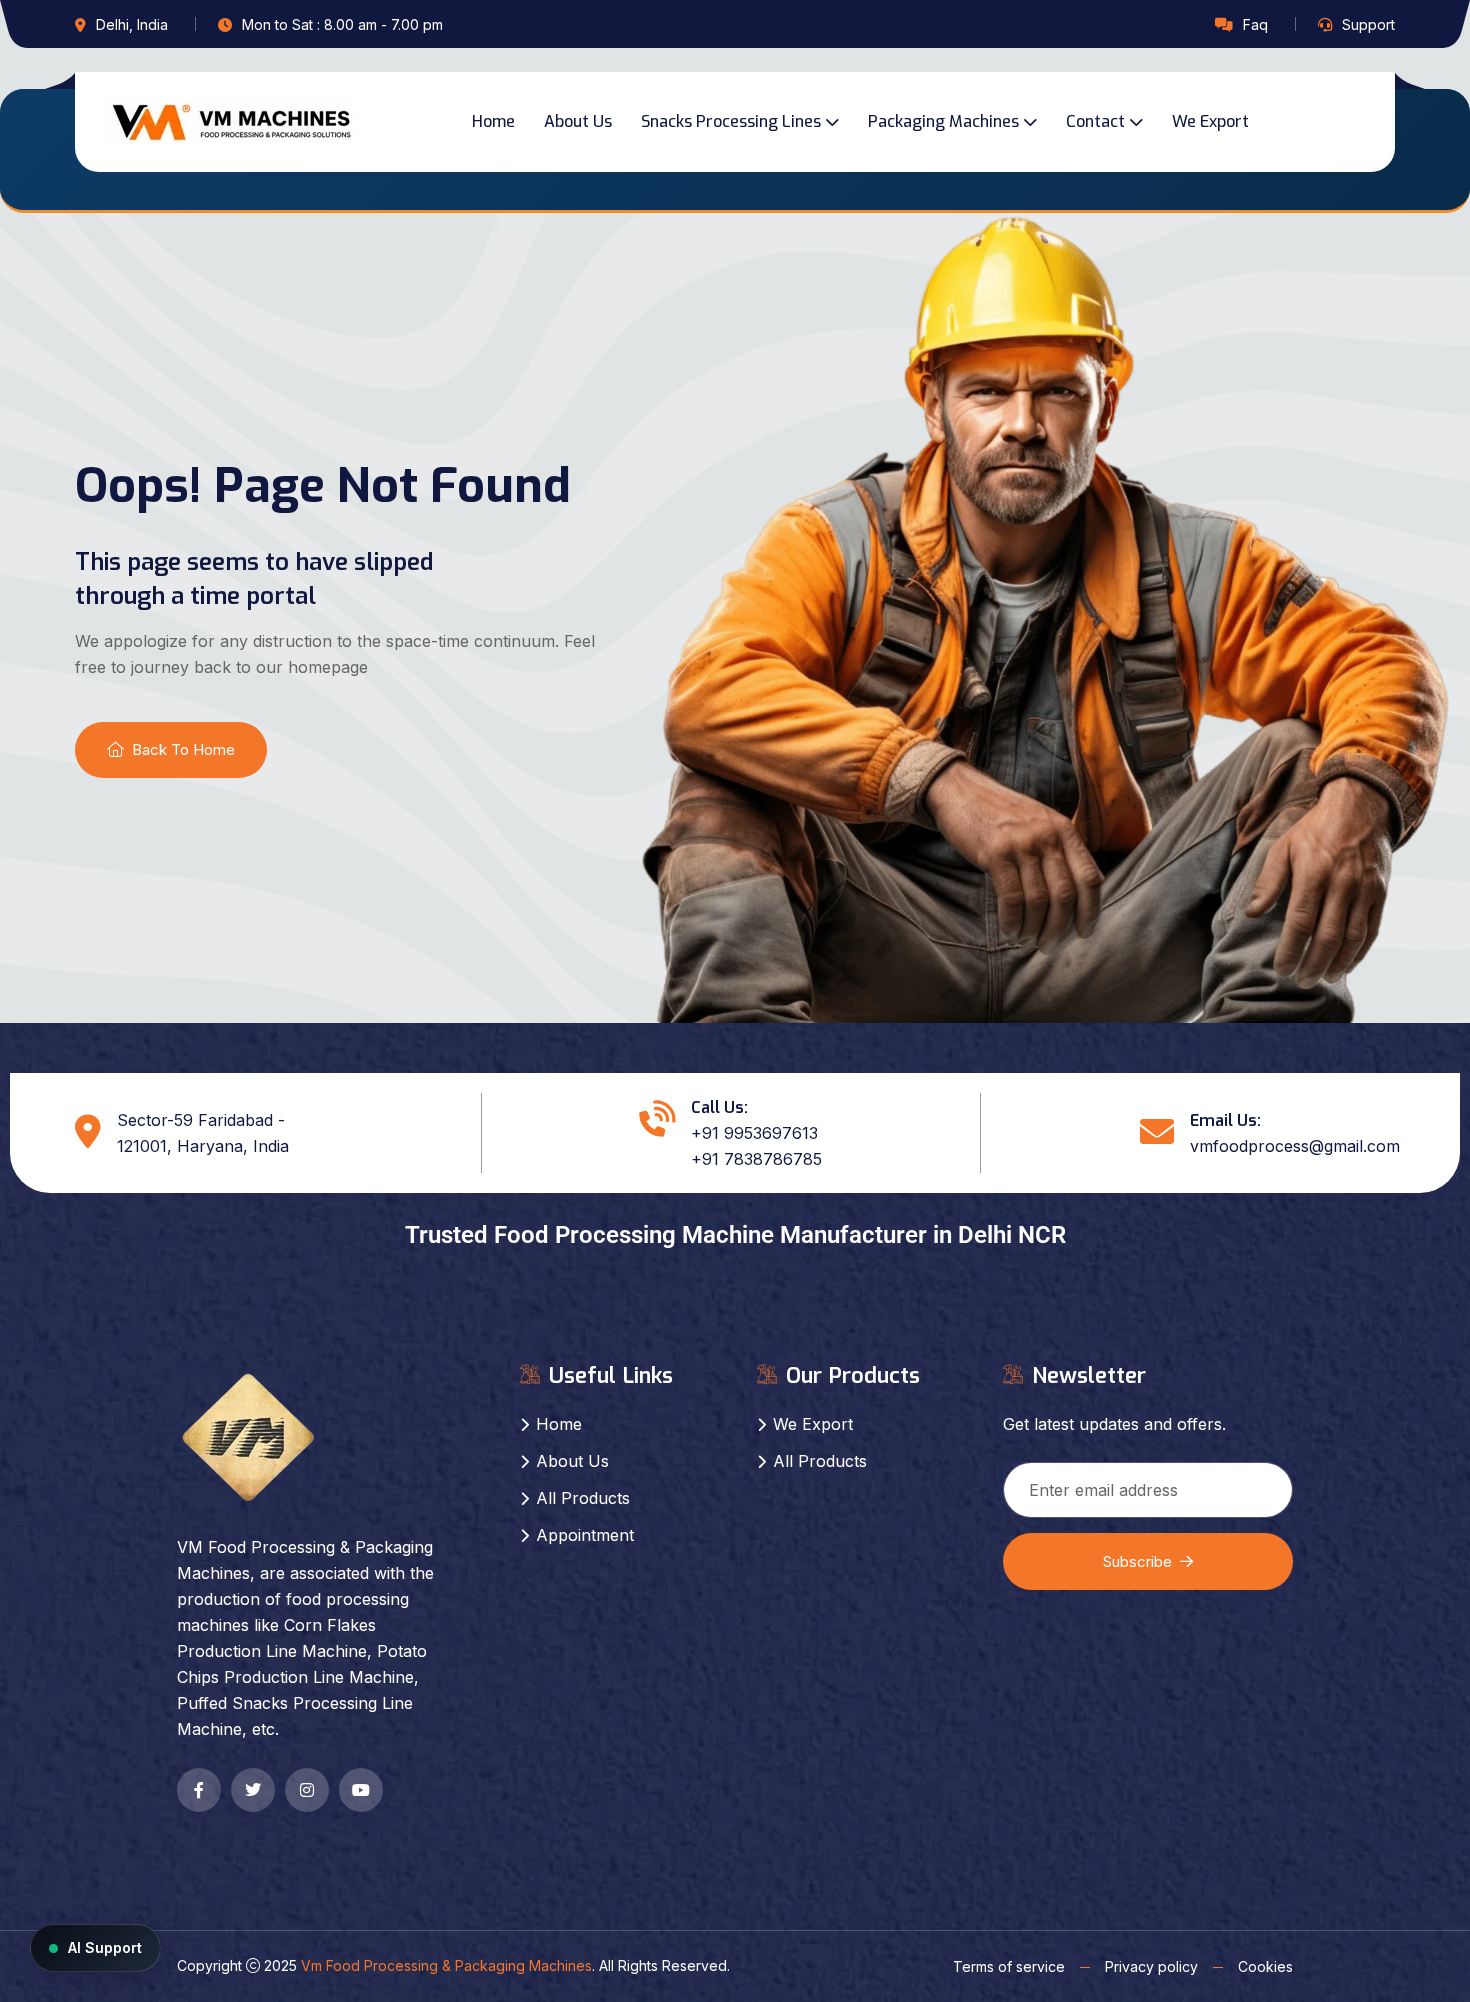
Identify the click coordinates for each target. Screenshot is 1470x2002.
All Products (583, 1498)
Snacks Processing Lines (731, 121)
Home (493, 121)
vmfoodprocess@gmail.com (1295, 1146)
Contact (1095, 121)
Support (1368, 24)
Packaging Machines (943, 121)
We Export (1210, 121)
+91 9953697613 (754, 1133)
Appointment (585, 1535)
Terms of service (1009, 1966)
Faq (1255, 24)
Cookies (1265, 1966)
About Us (578, 121)
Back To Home (183, 749)
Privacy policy (1151, 1966)
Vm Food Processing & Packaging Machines (446, 1965)
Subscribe (1137, 1561)
